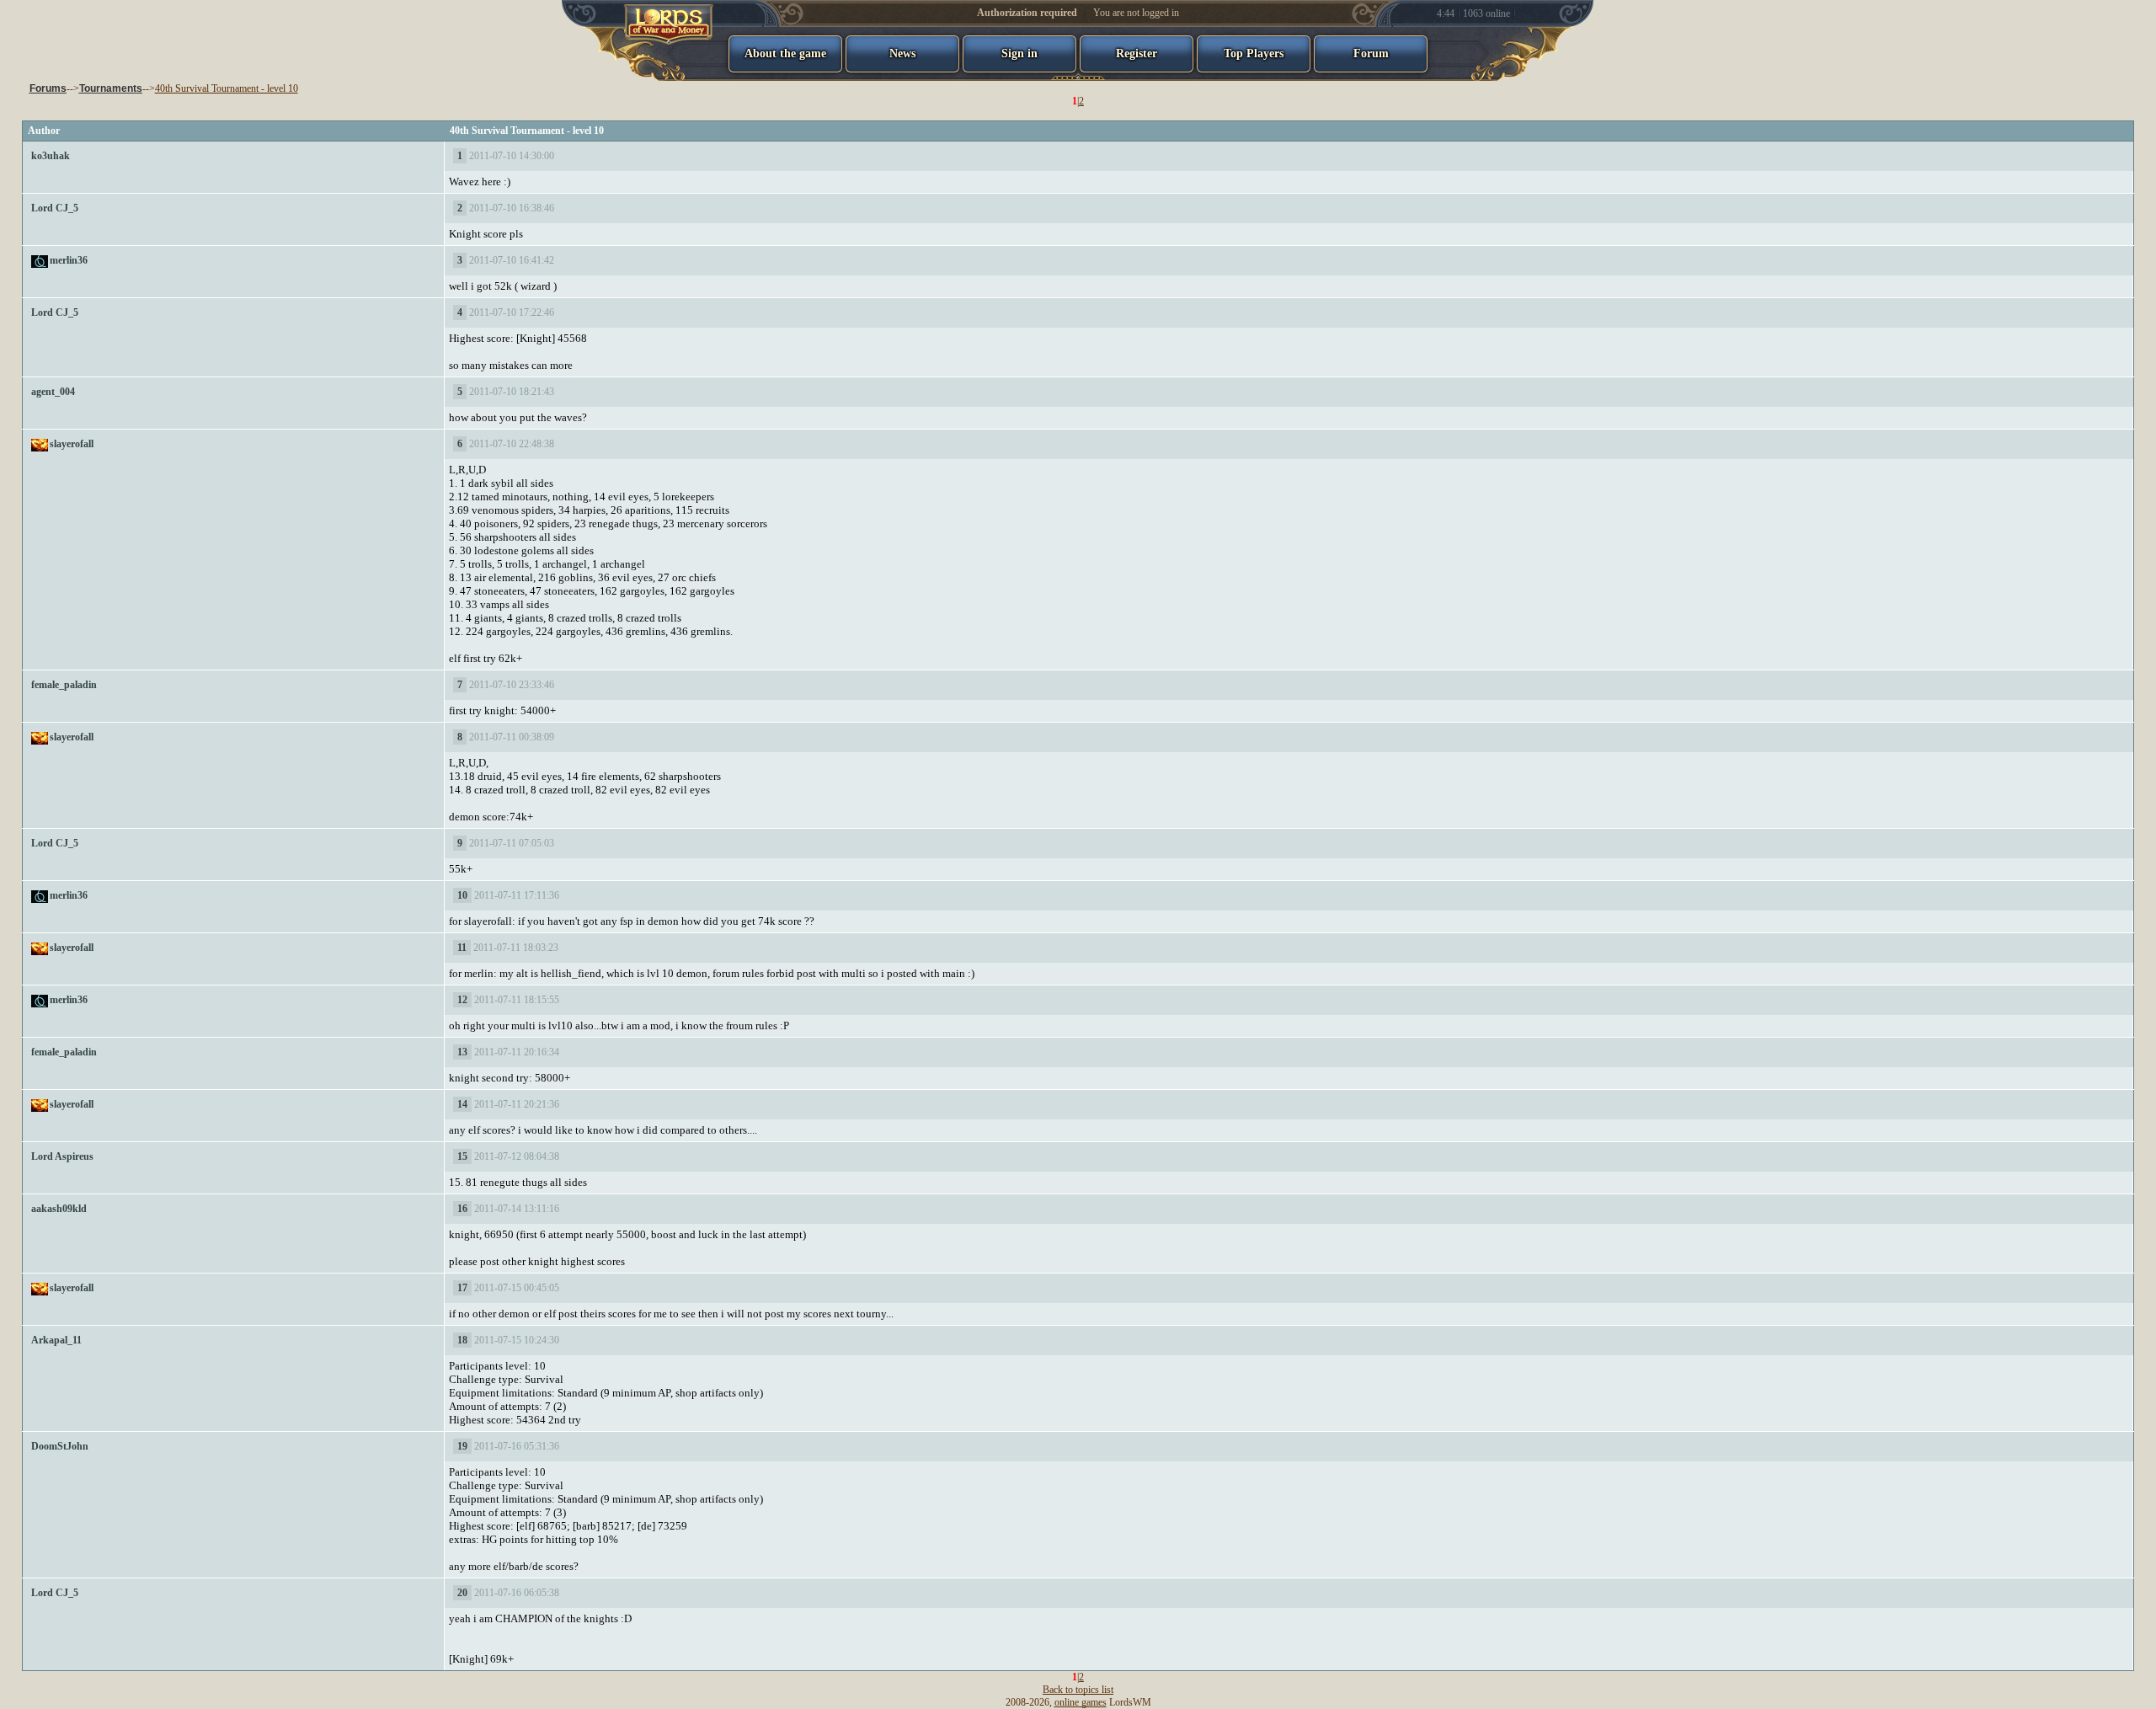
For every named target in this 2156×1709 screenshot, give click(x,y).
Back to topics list (1078, 1690)
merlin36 (69, 260)
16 (462, 1209)
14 (462, 1104)
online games (1081, 1702)
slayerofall (72, 444)
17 (462, 1288)
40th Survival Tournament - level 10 (227, 88)
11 (462, 948)
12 (462, 1000)
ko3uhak (51, 156)
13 (462, 1052)
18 (462, 1340)
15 (462, 1156)
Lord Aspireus (62, 1156)
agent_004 (53, 392)
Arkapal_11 (56, 1340)
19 (462, 1446)
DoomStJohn (60, 1446)
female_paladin (64, 685)
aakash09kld (59, 1209)
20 (462, 1593)
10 (462, 895)
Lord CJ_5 (55, 208)
